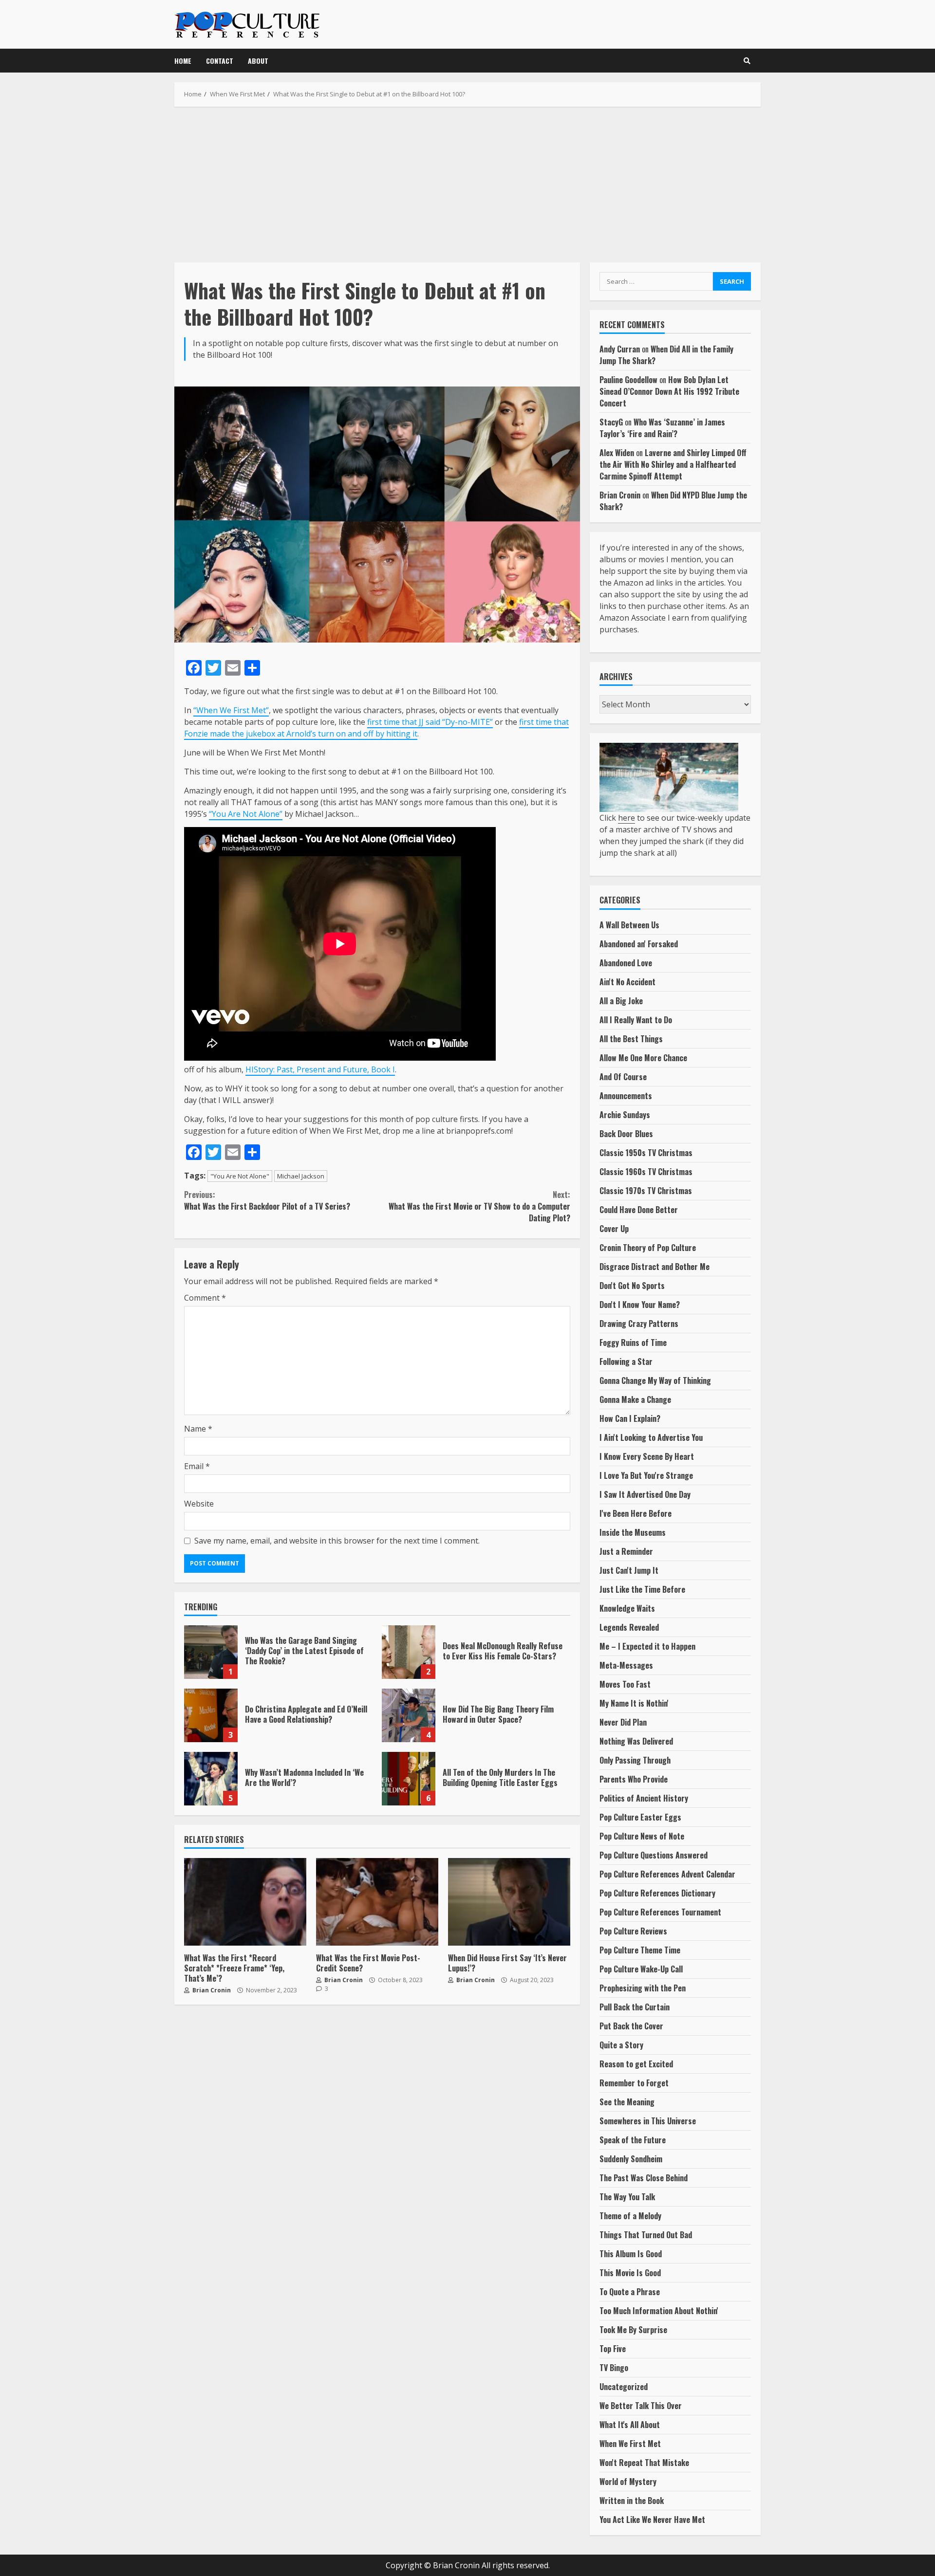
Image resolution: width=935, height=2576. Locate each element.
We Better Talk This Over (641, 2406)
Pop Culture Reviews (633, 1931)
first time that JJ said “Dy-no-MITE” (430, 722)
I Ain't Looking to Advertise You (651, 1437)
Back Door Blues (626, 1134)
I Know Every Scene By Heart (647, 1456)
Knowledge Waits (627, 1608)
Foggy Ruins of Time (633, 1343)
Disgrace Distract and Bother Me (654, 1267)
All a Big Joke (621, 1001)
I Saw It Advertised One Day (645, 1494)
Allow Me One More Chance (643, 1058)
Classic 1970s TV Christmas (646, 1191)
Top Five (613, 2349)
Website (199, 1504)
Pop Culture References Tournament (660, 1912)
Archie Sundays (625, 1115)
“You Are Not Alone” (246, 814)
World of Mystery (628, 2482)
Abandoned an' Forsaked (639, 944)
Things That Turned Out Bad (646, 2235)
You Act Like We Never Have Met (652, 2520)
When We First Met (630, 2444)
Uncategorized (624, 2387)
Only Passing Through (635, 1760)
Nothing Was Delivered (636, 1741)
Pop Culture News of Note (642, 1836)
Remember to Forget (634, 2083)
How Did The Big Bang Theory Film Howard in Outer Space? (409, 1715)
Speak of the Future (633, 2140)
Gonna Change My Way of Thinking (655, 1380)
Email (197, 1466)
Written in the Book (632, 2501)
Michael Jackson (301, 1176)
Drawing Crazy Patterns (639, 1324)
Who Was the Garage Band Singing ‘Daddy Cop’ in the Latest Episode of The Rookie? (211, 1652)
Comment (205, 1298)
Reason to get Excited (636, 2064)
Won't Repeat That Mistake (644, 2463)
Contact (220, 61)
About (258, 61)
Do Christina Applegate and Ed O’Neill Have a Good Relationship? (211, 1715)
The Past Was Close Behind (644, 2178)
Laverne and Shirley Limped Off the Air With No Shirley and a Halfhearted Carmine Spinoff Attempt (673, 464)
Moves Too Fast (625, 1684)
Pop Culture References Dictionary (657, 1893)
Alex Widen (617, 453)
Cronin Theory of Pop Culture (648, 1248)
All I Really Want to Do (636, 1020)
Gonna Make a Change (635, 1399)
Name (198, 1429)
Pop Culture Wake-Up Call (641, 1969)
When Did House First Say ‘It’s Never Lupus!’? (509, 1902)
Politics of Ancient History (644, 1798)
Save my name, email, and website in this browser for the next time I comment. (337, 1541)
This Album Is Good (631, 2254)
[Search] (747, 61)
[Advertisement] (467, 184)
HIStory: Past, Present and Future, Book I (320, 1069)
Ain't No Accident (627, 982)
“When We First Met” (231, 710)
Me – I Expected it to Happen (647, 1646)
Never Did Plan (623, 1722)
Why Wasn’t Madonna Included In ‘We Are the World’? (211, 1779)
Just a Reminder (626, 1551)
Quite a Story (621, 2045)
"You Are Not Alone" (240, 1176)
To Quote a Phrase (630, 2292)
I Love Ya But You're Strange (646, 1475)
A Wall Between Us (629, 925)
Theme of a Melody (630, 2216)
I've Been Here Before (636, 1513)
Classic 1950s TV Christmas (646, 1153)
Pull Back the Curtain (635, 2007)
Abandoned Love (626, 963)
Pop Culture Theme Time (640, 1950)
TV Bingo (614, 2368)
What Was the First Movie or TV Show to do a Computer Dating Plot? (479, 1206)
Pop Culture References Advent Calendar (667, 1874)
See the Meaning (627, 2102)
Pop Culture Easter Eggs (640, 1817)
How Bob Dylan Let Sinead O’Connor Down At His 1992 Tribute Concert (669, 391)
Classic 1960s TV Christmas (646, 1172)
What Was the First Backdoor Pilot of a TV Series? (267, 1200)
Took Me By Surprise (633, 2330)
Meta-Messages (626, 1665)
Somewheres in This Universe (648, 2121)
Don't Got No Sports (632, 1286)
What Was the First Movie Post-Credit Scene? (377, 1902)
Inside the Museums (633, 1532)
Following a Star (626, 1362)
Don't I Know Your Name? (640, 1305)
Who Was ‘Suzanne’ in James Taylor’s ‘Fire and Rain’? (662, 428)
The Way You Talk (627, 2197)
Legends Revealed (629, 1627)
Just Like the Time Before (642, 1589)
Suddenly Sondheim (631, 2159)
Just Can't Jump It (629, 1570)
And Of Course (623, 1077)
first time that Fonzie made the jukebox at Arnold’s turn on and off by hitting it (376, 728)
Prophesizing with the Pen (643, 1988)
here (626, 818)
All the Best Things (631, 1039)
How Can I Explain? (630, 1418)
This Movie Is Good (630, 2273)
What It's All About (630, 2425)
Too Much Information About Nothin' (659, 2311)
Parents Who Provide (634, 1779)
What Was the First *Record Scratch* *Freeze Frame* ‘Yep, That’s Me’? (245, 1902)
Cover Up (614, 1229)
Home (183, 61)
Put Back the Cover (631, 2026)
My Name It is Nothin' (634, 1703)
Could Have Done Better (639, 1210)
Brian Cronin (211, 1990)
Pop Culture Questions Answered (654, 1855)
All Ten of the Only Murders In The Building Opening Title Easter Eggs (409, 1779)
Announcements (626, 1096)
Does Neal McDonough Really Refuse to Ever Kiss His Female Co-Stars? (409, 1652)
